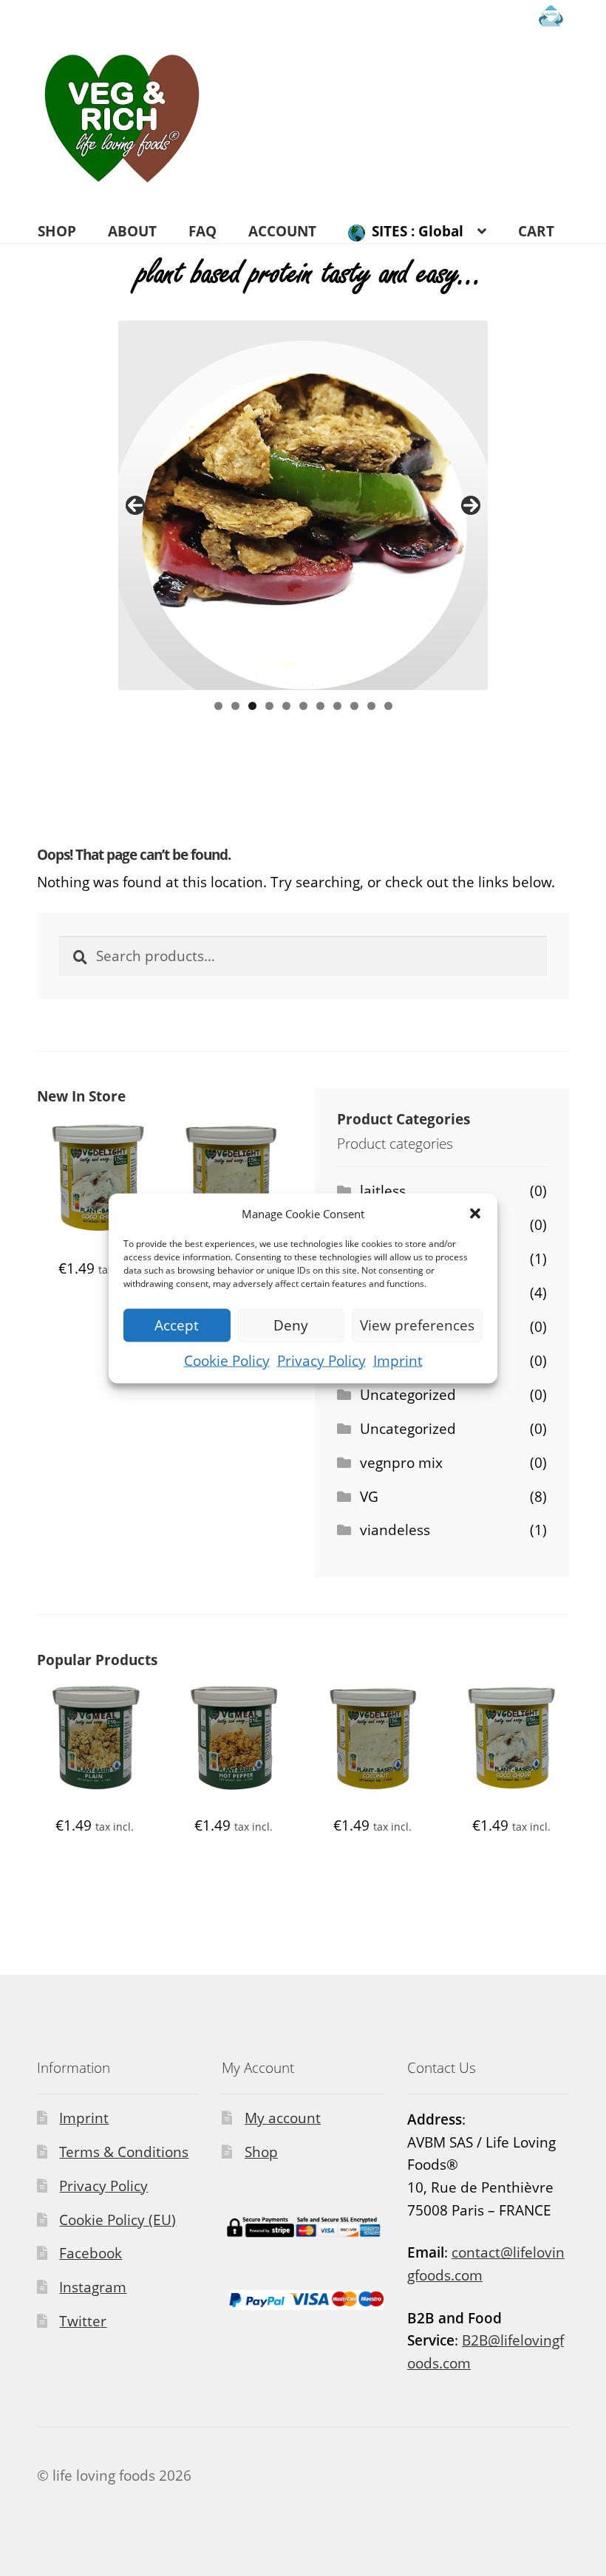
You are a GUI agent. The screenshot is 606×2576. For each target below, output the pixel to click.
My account (283, 2118)
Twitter (83, 2321)
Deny (291, 1325)
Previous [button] (135, 505)
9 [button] (354, 706)
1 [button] (218, 706)
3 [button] (252, 706)
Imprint (398, 1360)
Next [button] (471, 505)
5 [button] (286, 706)
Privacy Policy (321, 1360)
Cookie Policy (227, 1360)
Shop (261, 2152)
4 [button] (269, 706)
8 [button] (337, 706)
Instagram (93, 2287)
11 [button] (388, 706)
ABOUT (132, 231)
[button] (475, 1213)
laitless (383, 1191)
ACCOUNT (282, 231)
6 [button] (303, 706)
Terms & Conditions (124, 2152)
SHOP (57, 231)
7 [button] (320, 706)
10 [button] (371, 706)
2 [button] (235, 706)
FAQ (202, 231)
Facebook (91, 2253)
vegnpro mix (401, 1463)
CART (536, 231)
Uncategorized (408, 1395)
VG (369, 1497)
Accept (177, 1325)
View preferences (417, 1325)
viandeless (395, 1530)
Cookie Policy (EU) (118, 2220)
